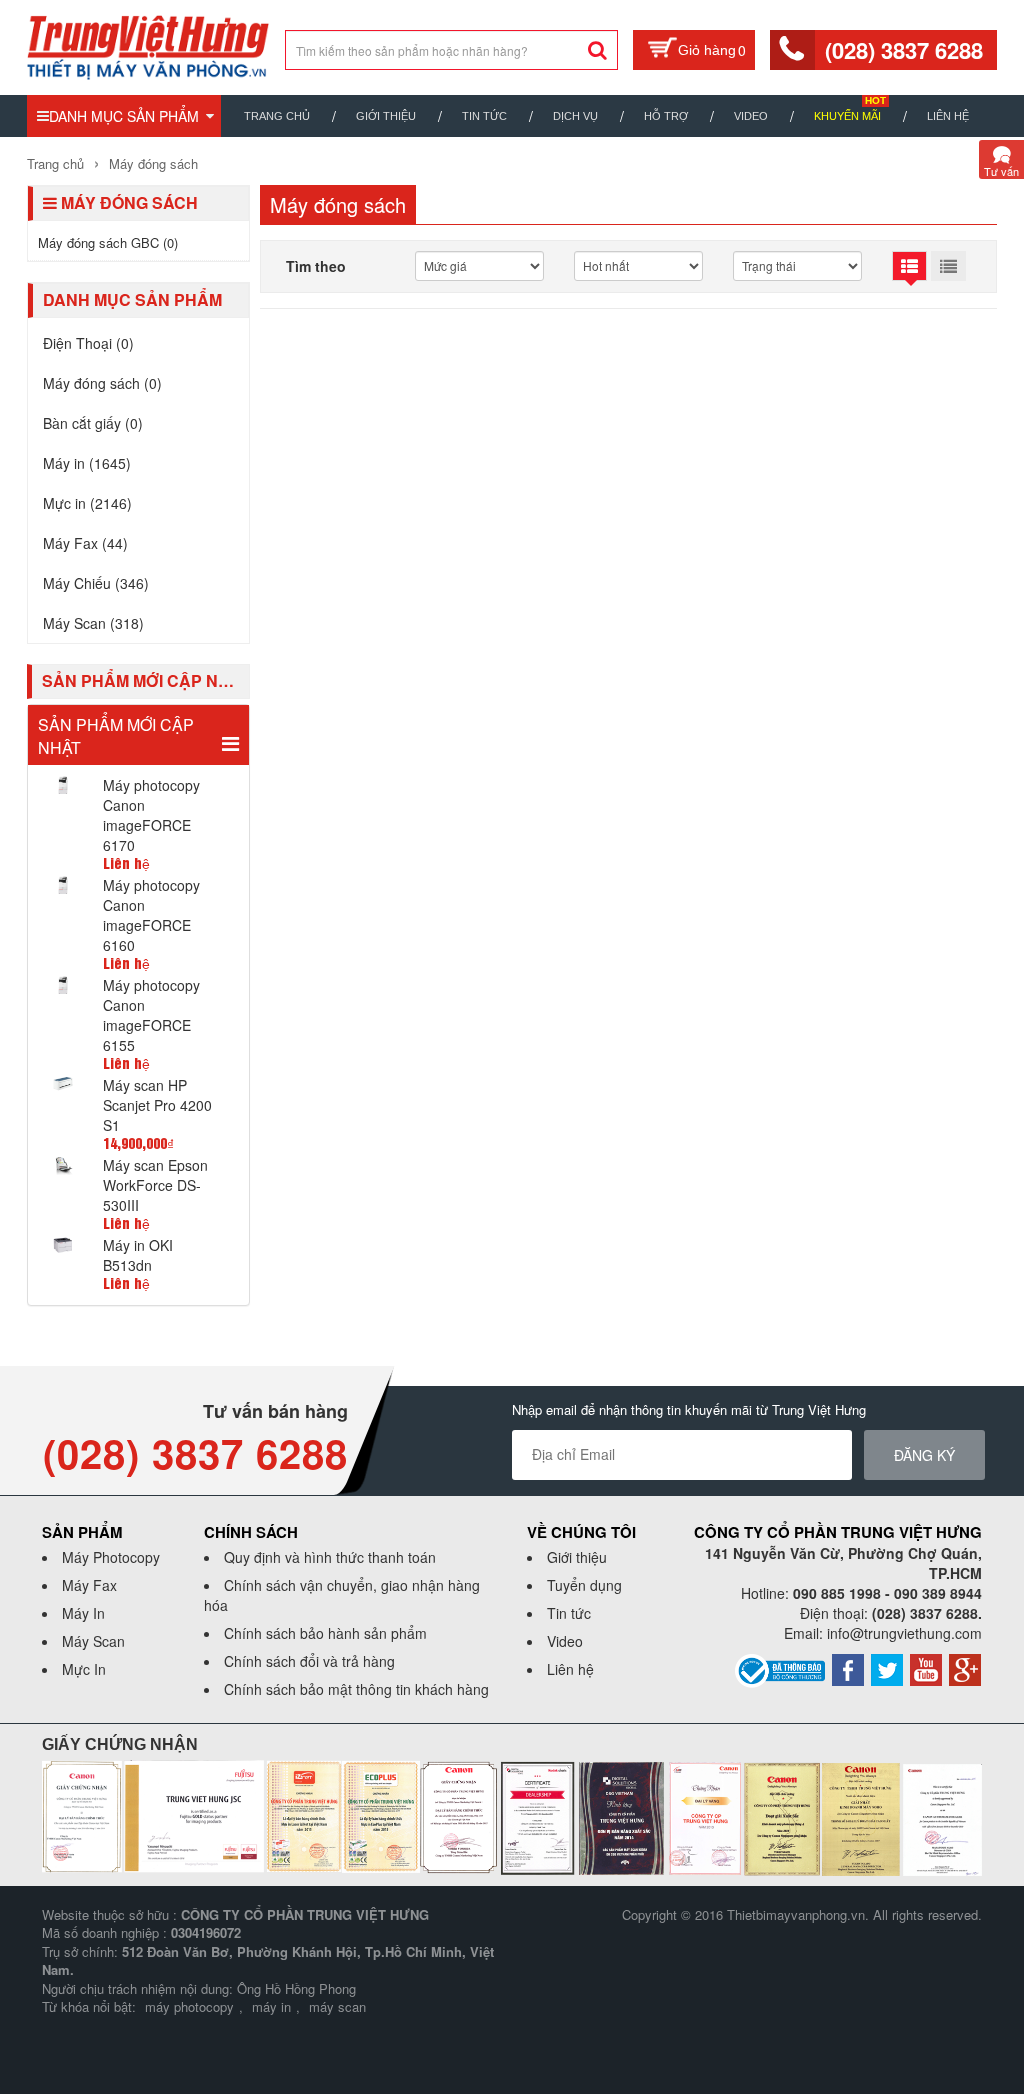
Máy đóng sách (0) (102, 383)
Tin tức (569, 1613)
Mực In (84, 1669)
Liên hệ (948, 116)
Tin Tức (484, 116)
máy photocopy (189, 2006)
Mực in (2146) (87, 503)
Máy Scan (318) (93, 623)
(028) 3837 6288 (904, 50)
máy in (271, 2006)
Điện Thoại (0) (88, 343)
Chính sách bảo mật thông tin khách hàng (356, 1689)
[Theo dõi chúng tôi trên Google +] (965, 1668)
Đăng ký (924, 1455)
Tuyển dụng (584, 1585)
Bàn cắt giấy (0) (93, 423)
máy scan (337, 2006)
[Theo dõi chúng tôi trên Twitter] (887, 1668)
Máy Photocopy (111, 1557)
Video (751, 116)
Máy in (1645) (87, 463)
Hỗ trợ (666, 116)
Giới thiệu (386, 116)
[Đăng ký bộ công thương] (780, 1669)
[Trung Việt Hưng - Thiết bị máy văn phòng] (148, 45)
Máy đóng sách (151, 163)
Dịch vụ (575, 116)
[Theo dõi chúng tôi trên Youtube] (926, 1668)
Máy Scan (93, 1641)
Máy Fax (89, 1585)
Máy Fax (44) (85, 543)
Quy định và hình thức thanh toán (330, 1557)
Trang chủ (277, 116)
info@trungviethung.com (904, 1633)
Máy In (83, 1613)
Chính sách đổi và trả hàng (309, 1661)
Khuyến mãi (847, 116)
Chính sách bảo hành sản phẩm (325, 1633)
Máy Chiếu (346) (96, 583)
